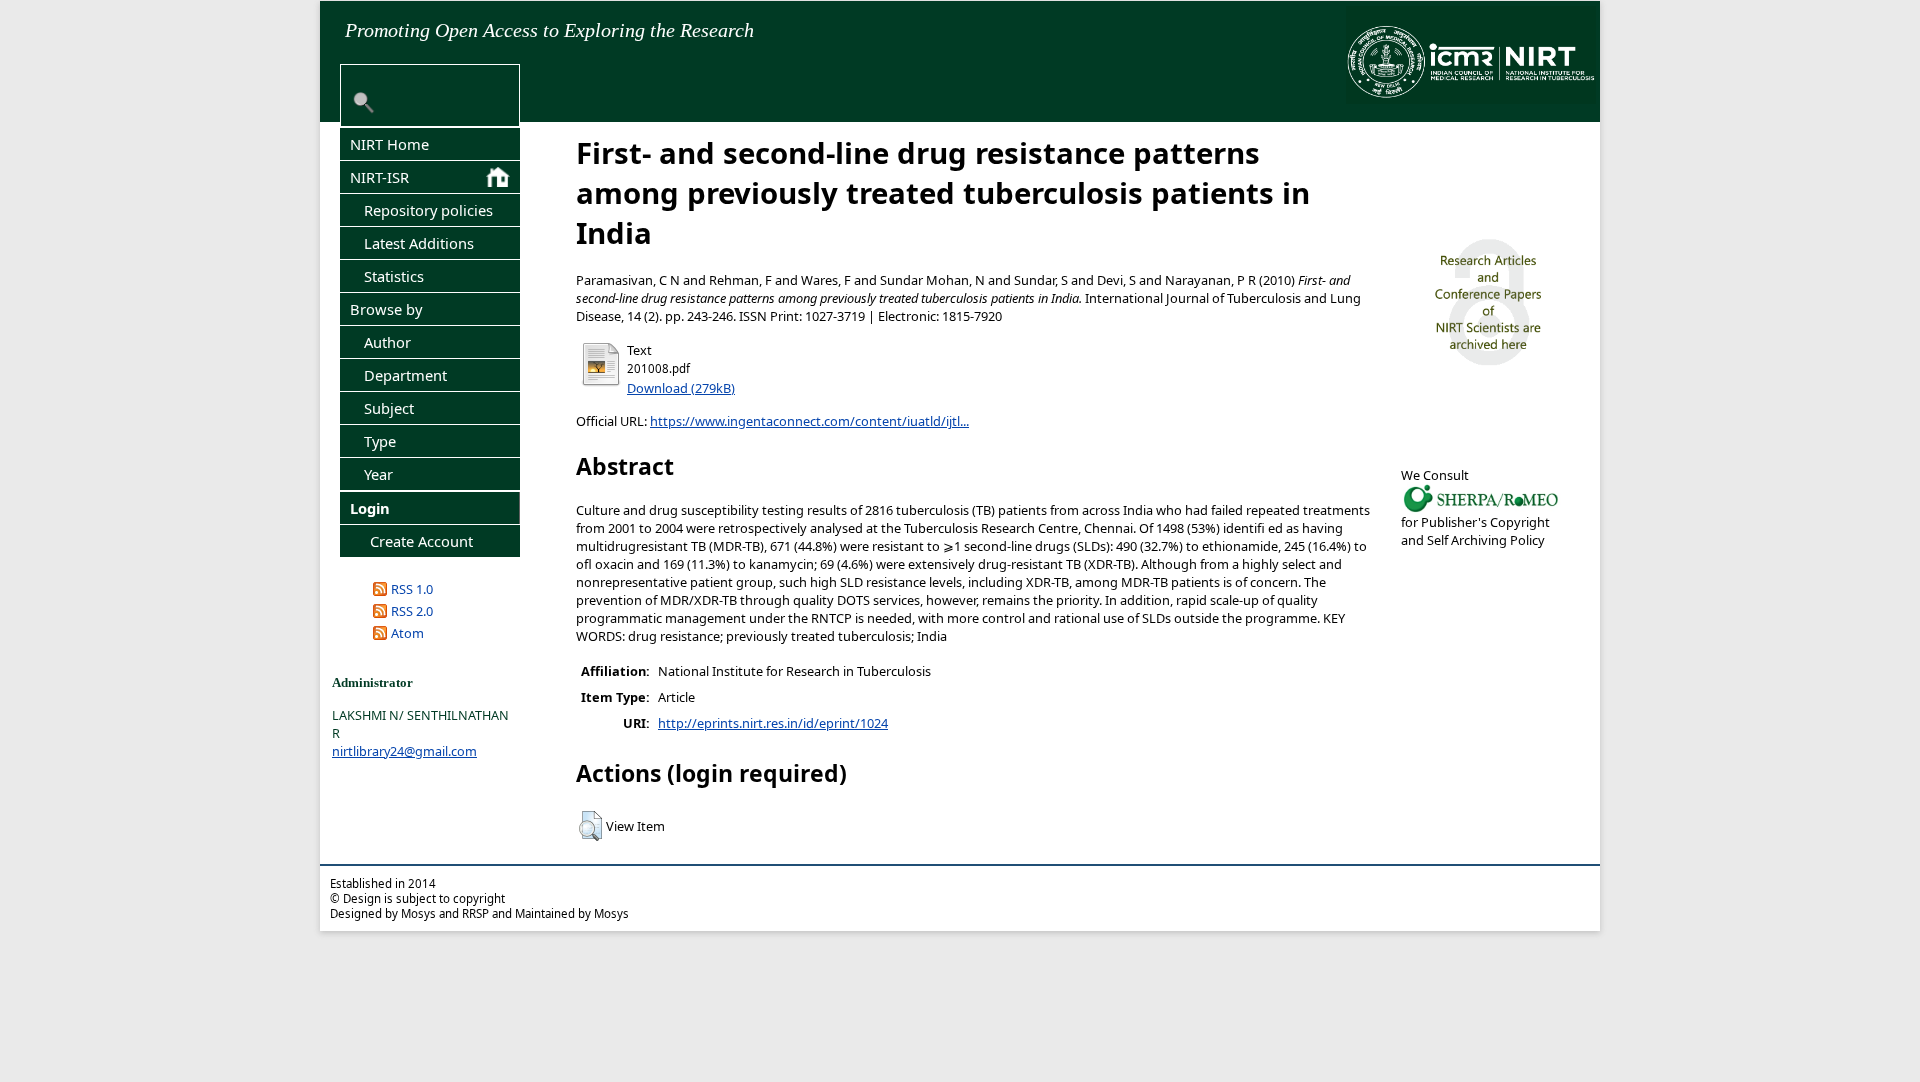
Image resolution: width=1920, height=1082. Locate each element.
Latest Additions (419, 243)
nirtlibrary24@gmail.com (404, 751)
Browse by (386, 309)
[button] (590, 826)
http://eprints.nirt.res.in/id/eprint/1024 (773, 723)
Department (405, 375)
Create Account (421, 541)
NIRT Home (389, 144)
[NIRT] (1481, 510)
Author (387, 342)
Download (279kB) (681, 388)
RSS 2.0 (412, 611)
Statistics (394, 276)
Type (380, 441)
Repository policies (428, 210)
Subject (389, 408)
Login (370, 508)
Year (378, 474)
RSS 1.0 (412, 589)
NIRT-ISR (379, 177)
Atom (407, 633)
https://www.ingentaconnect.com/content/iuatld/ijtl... (809, 421)
